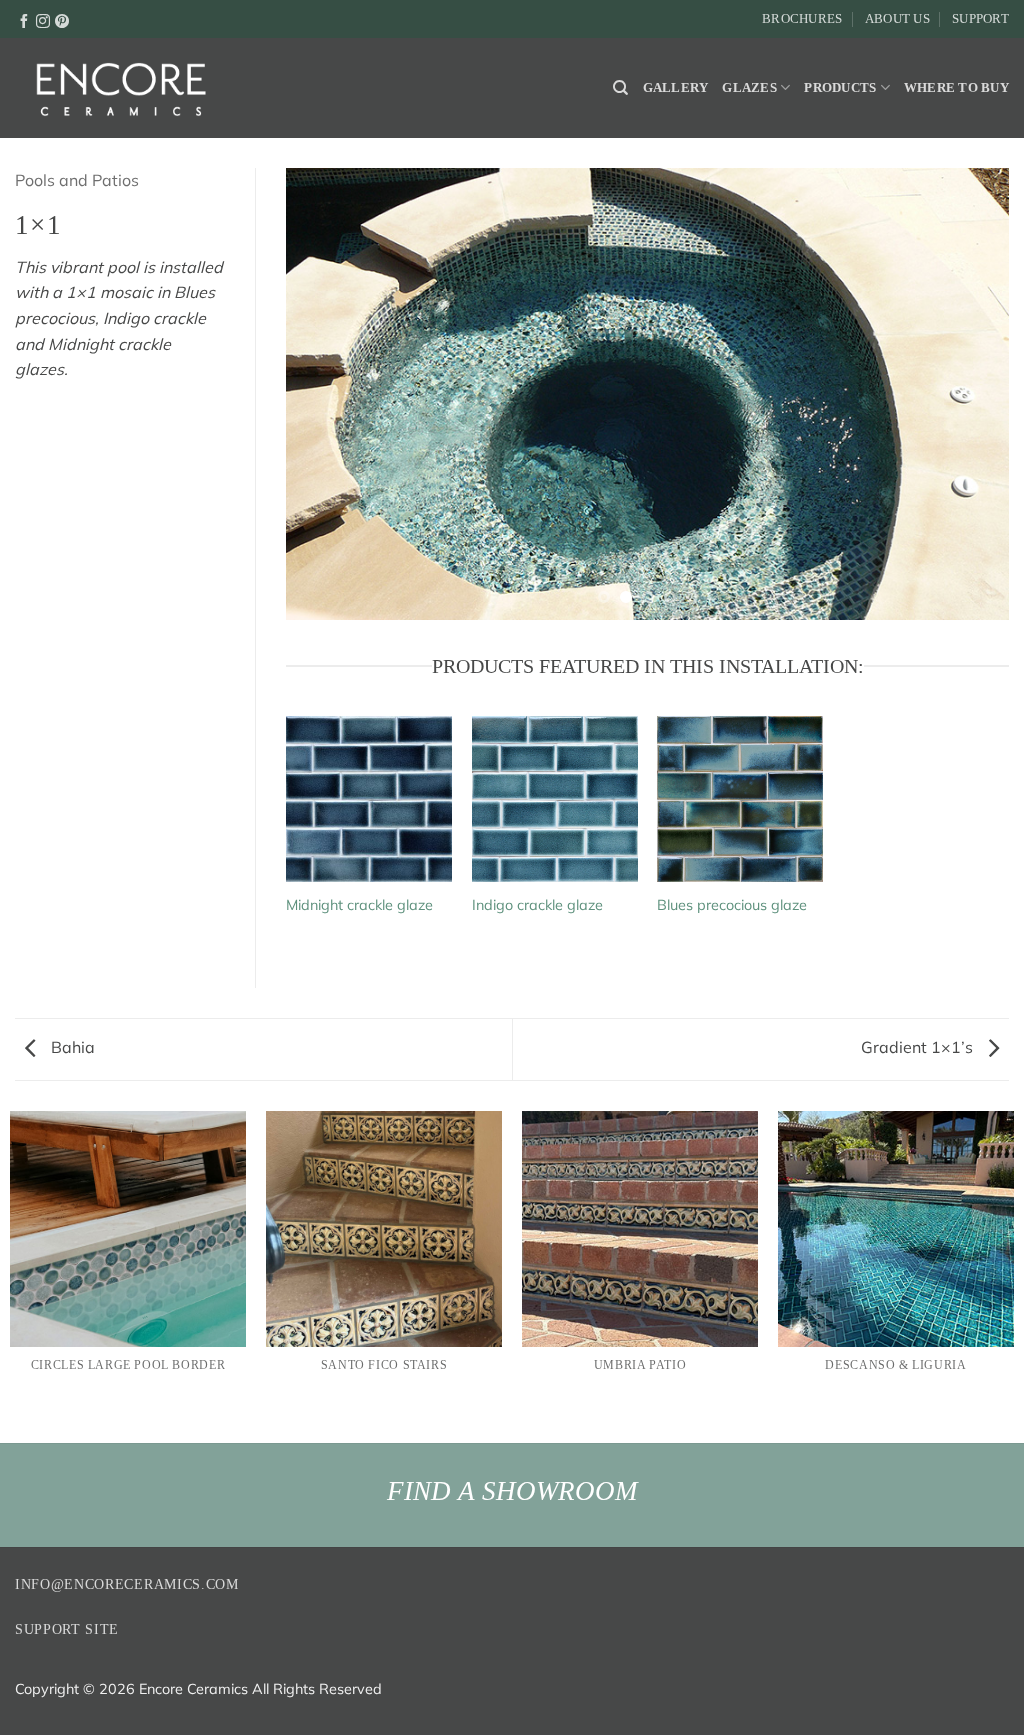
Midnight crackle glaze (359, 905)
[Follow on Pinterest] (62, 20)
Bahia (71, 1047)
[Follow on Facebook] (24, 20)
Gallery (676, 88)
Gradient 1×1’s (919, 1047)
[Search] (620, 88)
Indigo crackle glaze (537, 905)
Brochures (802, 19)
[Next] (969, 394)
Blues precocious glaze (732, 905)
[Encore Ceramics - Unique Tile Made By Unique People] (120, 88)
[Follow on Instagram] (43, 20)
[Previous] (326, 394)
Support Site (67, 1629)
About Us (897, 19)
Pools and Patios (77, 180)
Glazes (749, 88)
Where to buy (956, 88)
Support (980, 19)
